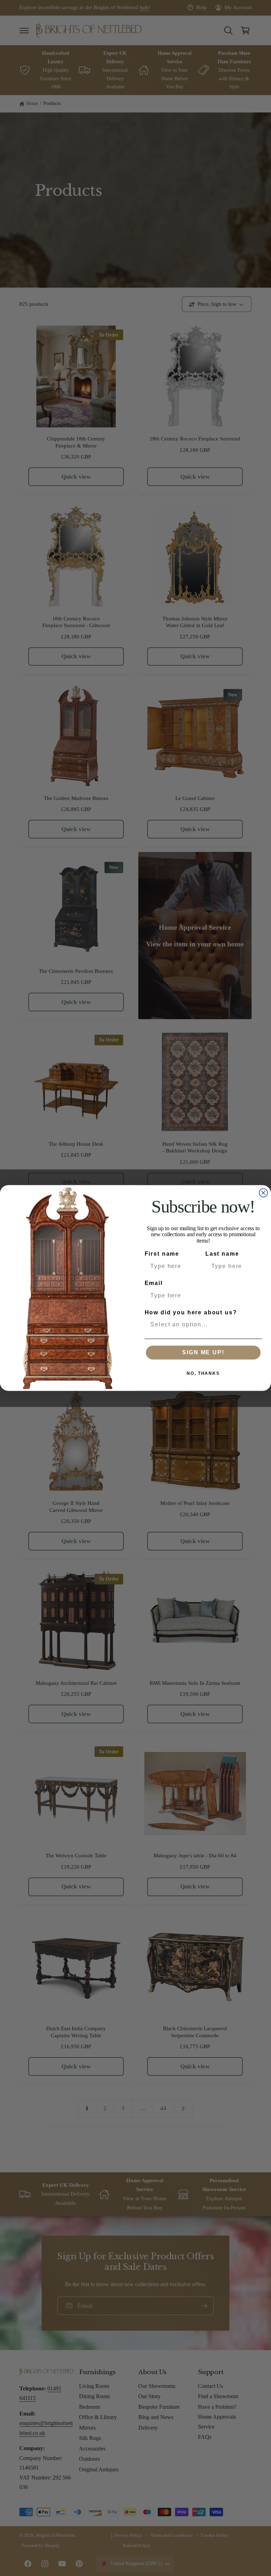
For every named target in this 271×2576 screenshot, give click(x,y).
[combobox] (201, 1324)
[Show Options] (255, 1324)
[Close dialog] (264, 1193)
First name (162, 1254)
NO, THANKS (203, 1373)
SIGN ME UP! (203, 1352)
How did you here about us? (191, 1312)
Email (154, 1283)
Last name (222, 1254)
